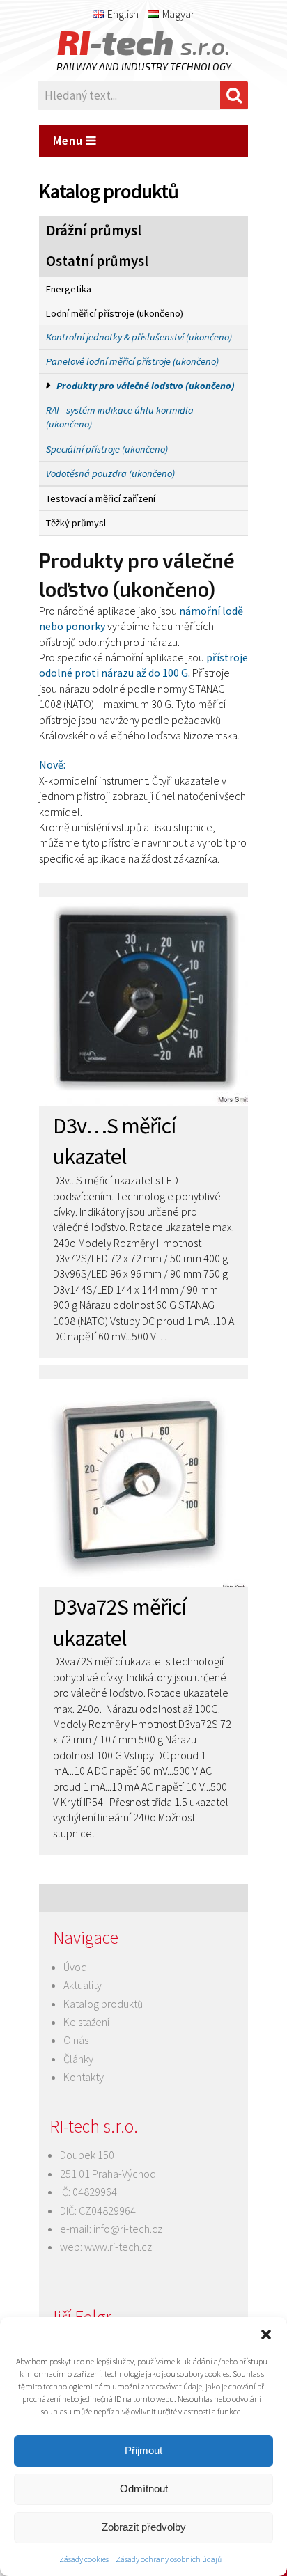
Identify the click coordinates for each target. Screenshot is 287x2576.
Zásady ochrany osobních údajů (169, 2559)
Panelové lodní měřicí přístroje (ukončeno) (132, 361)
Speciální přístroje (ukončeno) (107, 449)
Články (78, 2059)
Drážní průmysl (94, 230)
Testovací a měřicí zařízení (101, 498)
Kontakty (84, 2077)
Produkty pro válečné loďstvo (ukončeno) (146, 386)
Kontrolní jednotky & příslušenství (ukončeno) (139, 337)
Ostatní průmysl (97, 261)
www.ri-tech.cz (118, 2247)
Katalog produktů (103, 2004)
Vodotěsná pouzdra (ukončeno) (110, 473)
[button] (266, 2334)
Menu (69, 141)
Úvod (75, 1967)
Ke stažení (86, 2022)
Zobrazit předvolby (144, 2527)
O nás (76, 2040)
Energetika (69, 289)
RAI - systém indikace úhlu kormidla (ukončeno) (120, 417)
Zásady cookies (84, 2559)
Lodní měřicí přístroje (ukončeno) (115, 313)
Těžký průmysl (76, 523)
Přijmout (143, 2450)
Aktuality (83, 1985)
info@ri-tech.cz (128, 2229)
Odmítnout (144, 2489)
